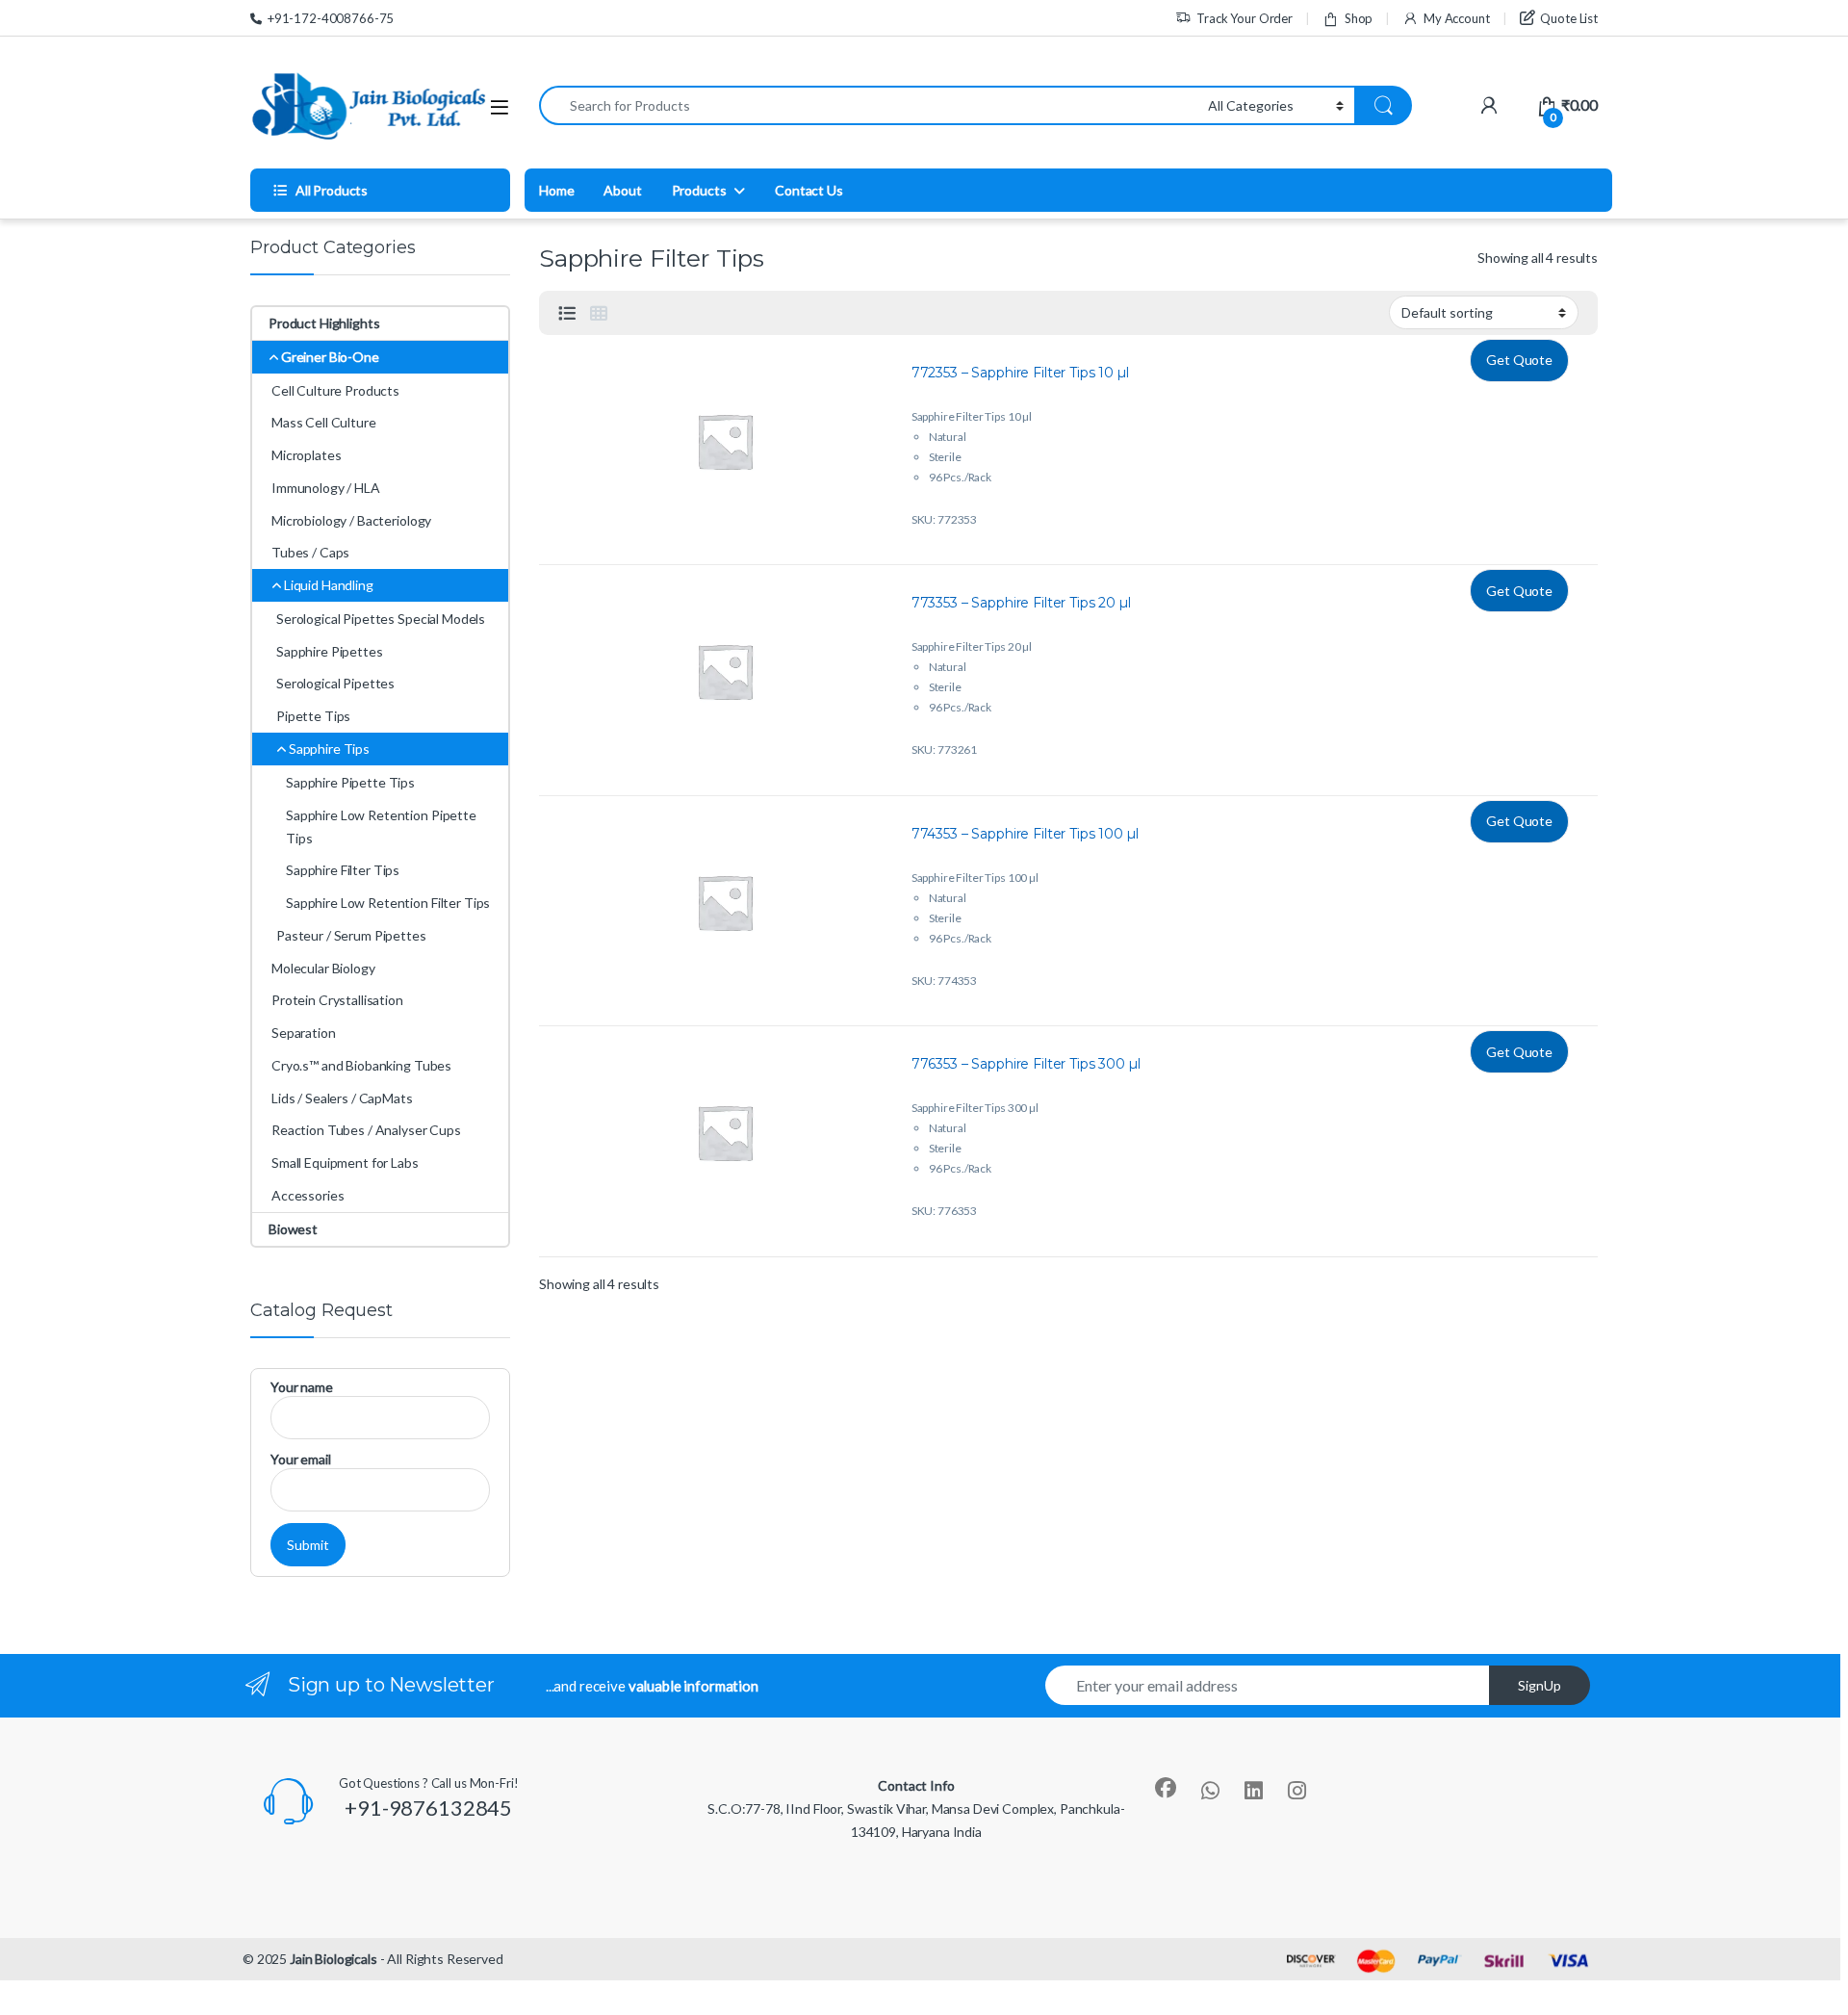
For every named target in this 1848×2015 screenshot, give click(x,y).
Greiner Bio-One (330, 357)
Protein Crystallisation (337, 1000)
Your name (302, 1387)
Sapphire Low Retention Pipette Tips (381, 827)
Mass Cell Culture (324, 422)
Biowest (293, 1229)
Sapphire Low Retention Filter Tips (388, 903)
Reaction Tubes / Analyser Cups (366, 1130)
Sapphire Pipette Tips (350, 782)
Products (699, 190)
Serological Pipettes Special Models (381, 619)
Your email (301, 1459)
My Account (1456, 18)
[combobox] (868, 105)
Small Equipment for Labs (345, 1162)
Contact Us (809, 190)
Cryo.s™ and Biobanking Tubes (361, 1065)
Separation (304, 1033)
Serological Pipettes (335, 683)
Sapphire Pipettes (330, 651)
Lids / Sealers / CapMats (342, 1098)
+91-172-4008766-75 (331, 18)
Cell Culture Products (335, 390)
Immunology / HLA (326, 488)
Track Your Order (1245, 18)
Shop (1359, 18)
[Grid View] (599, 313)
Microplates (306, 455)
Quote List (1569, 18)
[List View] (567, 313)
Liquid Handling (329, 585)
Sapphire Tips (329, 749)
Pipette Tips (313, 716)
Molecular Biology (323, 968)
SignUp (1540, 1685)
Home (556, 190)
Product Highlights (324, 323)
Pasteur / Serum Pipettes (351, 935)
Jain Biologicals (334, 1959)
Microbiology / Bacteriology (351, 520)
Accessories (308, 1195)
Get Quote (1519, 360)
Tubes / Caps (310, 552)
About (622, 190)
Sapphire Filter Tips (343, 870)
